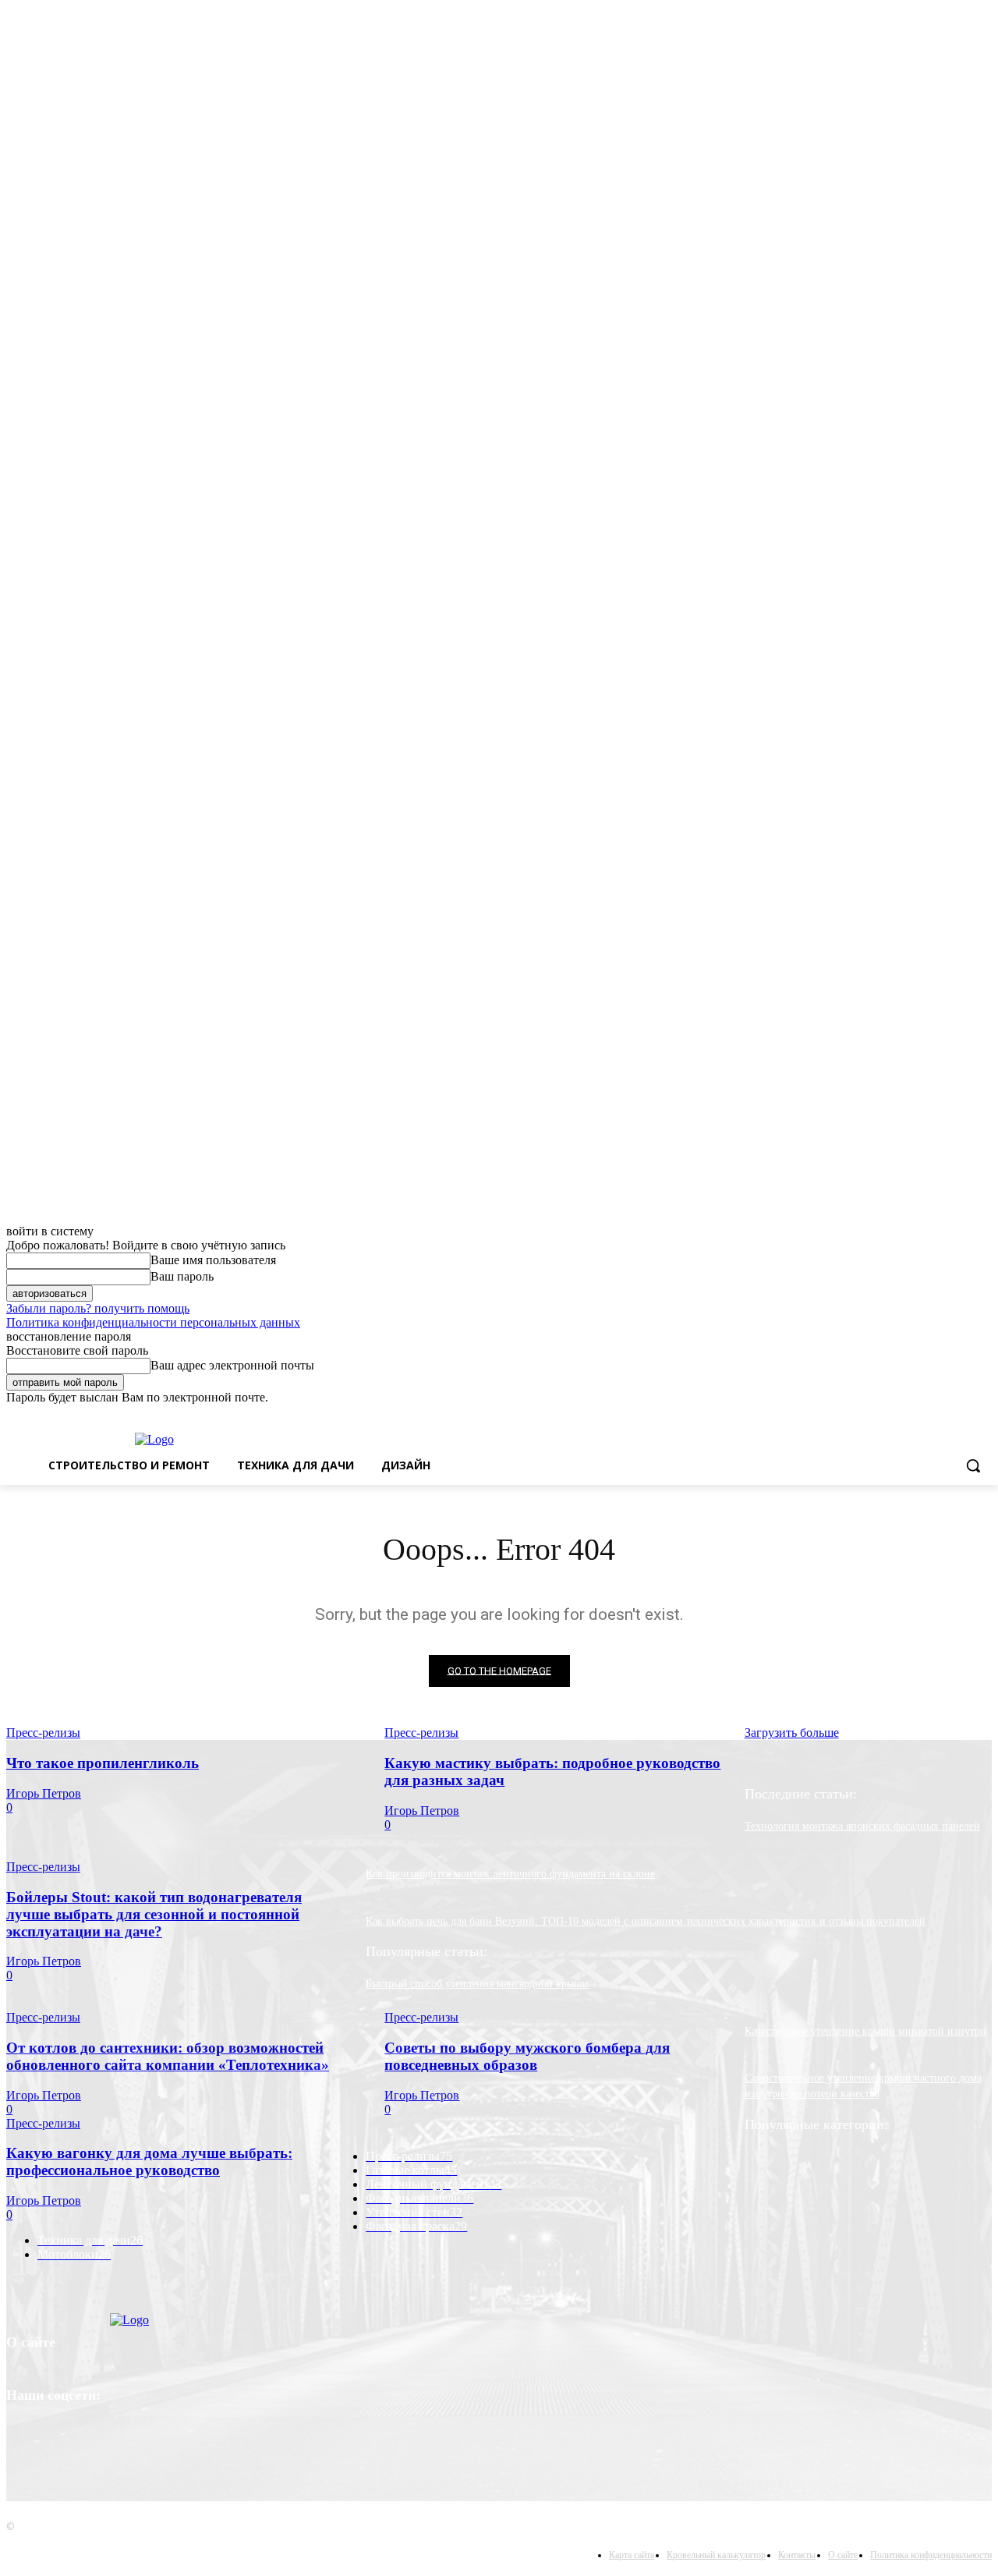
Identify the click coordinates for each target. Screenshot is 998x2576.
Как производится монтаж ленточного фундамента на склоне (510, 1874)
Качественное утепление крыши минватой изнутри (865, 2031)
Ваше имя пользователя (213, 1260)
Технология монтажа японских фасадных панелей (862, 1826)
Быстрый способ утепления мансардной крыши (477, 1984)
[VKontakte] (22, 2442)
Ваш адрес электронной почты (232, 1365)
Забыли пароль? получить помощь (98, 1308)
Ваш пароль (182, 1276)
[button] (973, 1465)
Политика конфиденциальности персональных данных (153, 1322)
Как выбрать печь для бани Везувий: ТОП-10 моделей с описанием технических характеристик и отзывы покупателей (646, 1921)
